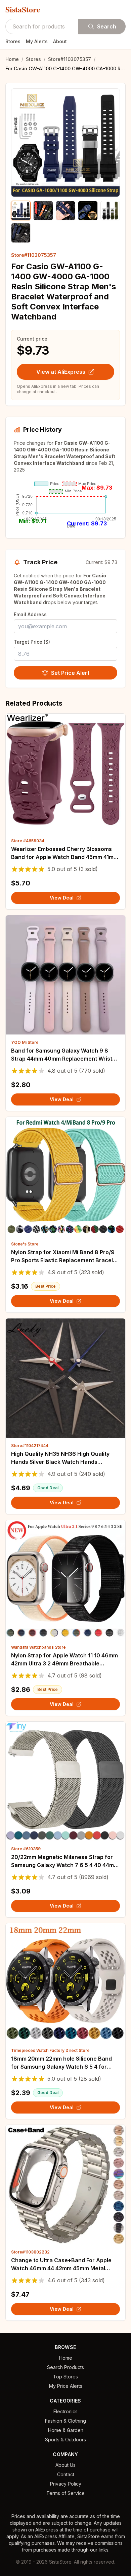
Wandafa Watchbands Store (38, 1647)
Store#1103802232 (30, 2252)
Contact (66, 2474)
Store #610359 (26, 1849)
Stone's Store (25, 1244)
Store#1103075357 (70, 59)
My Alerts (37, 41)
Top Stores (65, 2377)
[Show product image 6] (21, 233)
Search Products (65, 2367)
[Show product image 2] (43, 211)
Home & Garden (66, 2430)
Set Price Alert (70, 673)
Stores (13, 41)
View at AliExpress (61, 372)
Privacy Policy (66, 2484)
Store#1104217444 (30, 1446)
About (60, 41)
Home (12, 59)
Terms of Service (65, 2493)
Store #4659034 (28, 841)
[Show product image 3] (65, 211)
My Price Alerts (66, 2386)
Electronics (65, 2411)
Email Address (30, 614)
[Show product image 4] (88, 211)
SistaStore (23, 9)
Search (107, 26)
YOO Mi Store (25, 1042)
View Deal (62, 898)
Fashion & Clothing (65, 2421)
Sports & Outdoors (65, 2440)
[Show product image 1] (21, 211)
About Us (65, 2465)
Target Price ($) (32, 642)
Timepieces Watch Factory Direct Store (50, 2050)
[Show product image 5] (110, 211)
